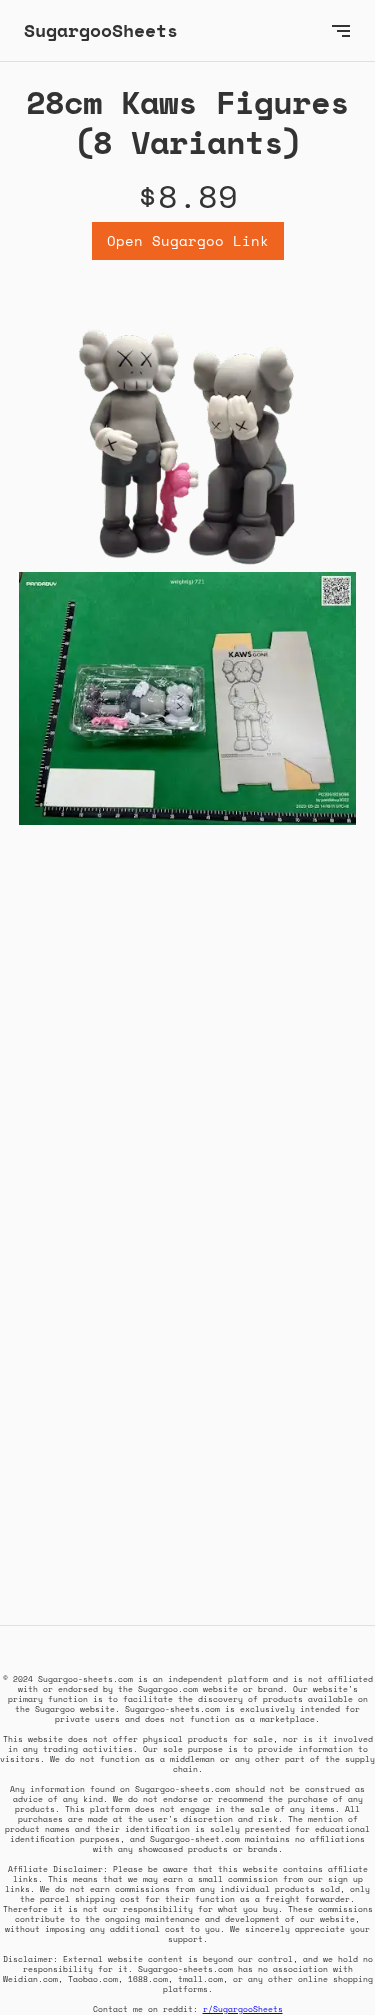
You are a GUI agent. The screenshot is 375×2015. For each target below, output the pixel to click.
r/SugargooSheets (243, 2009)
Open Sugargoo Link (188, 240)
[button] (341, 30)
